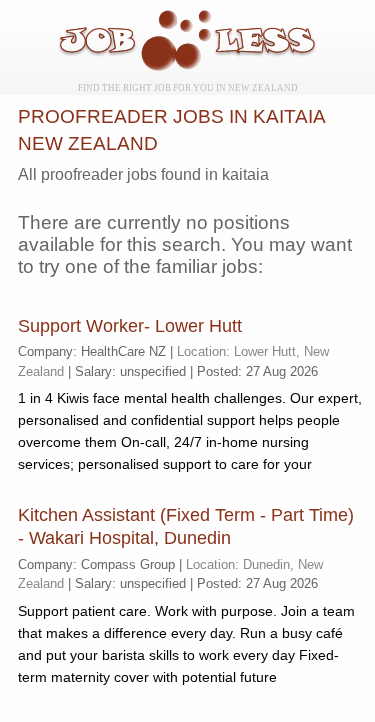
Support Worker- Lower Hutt (130, 326)
